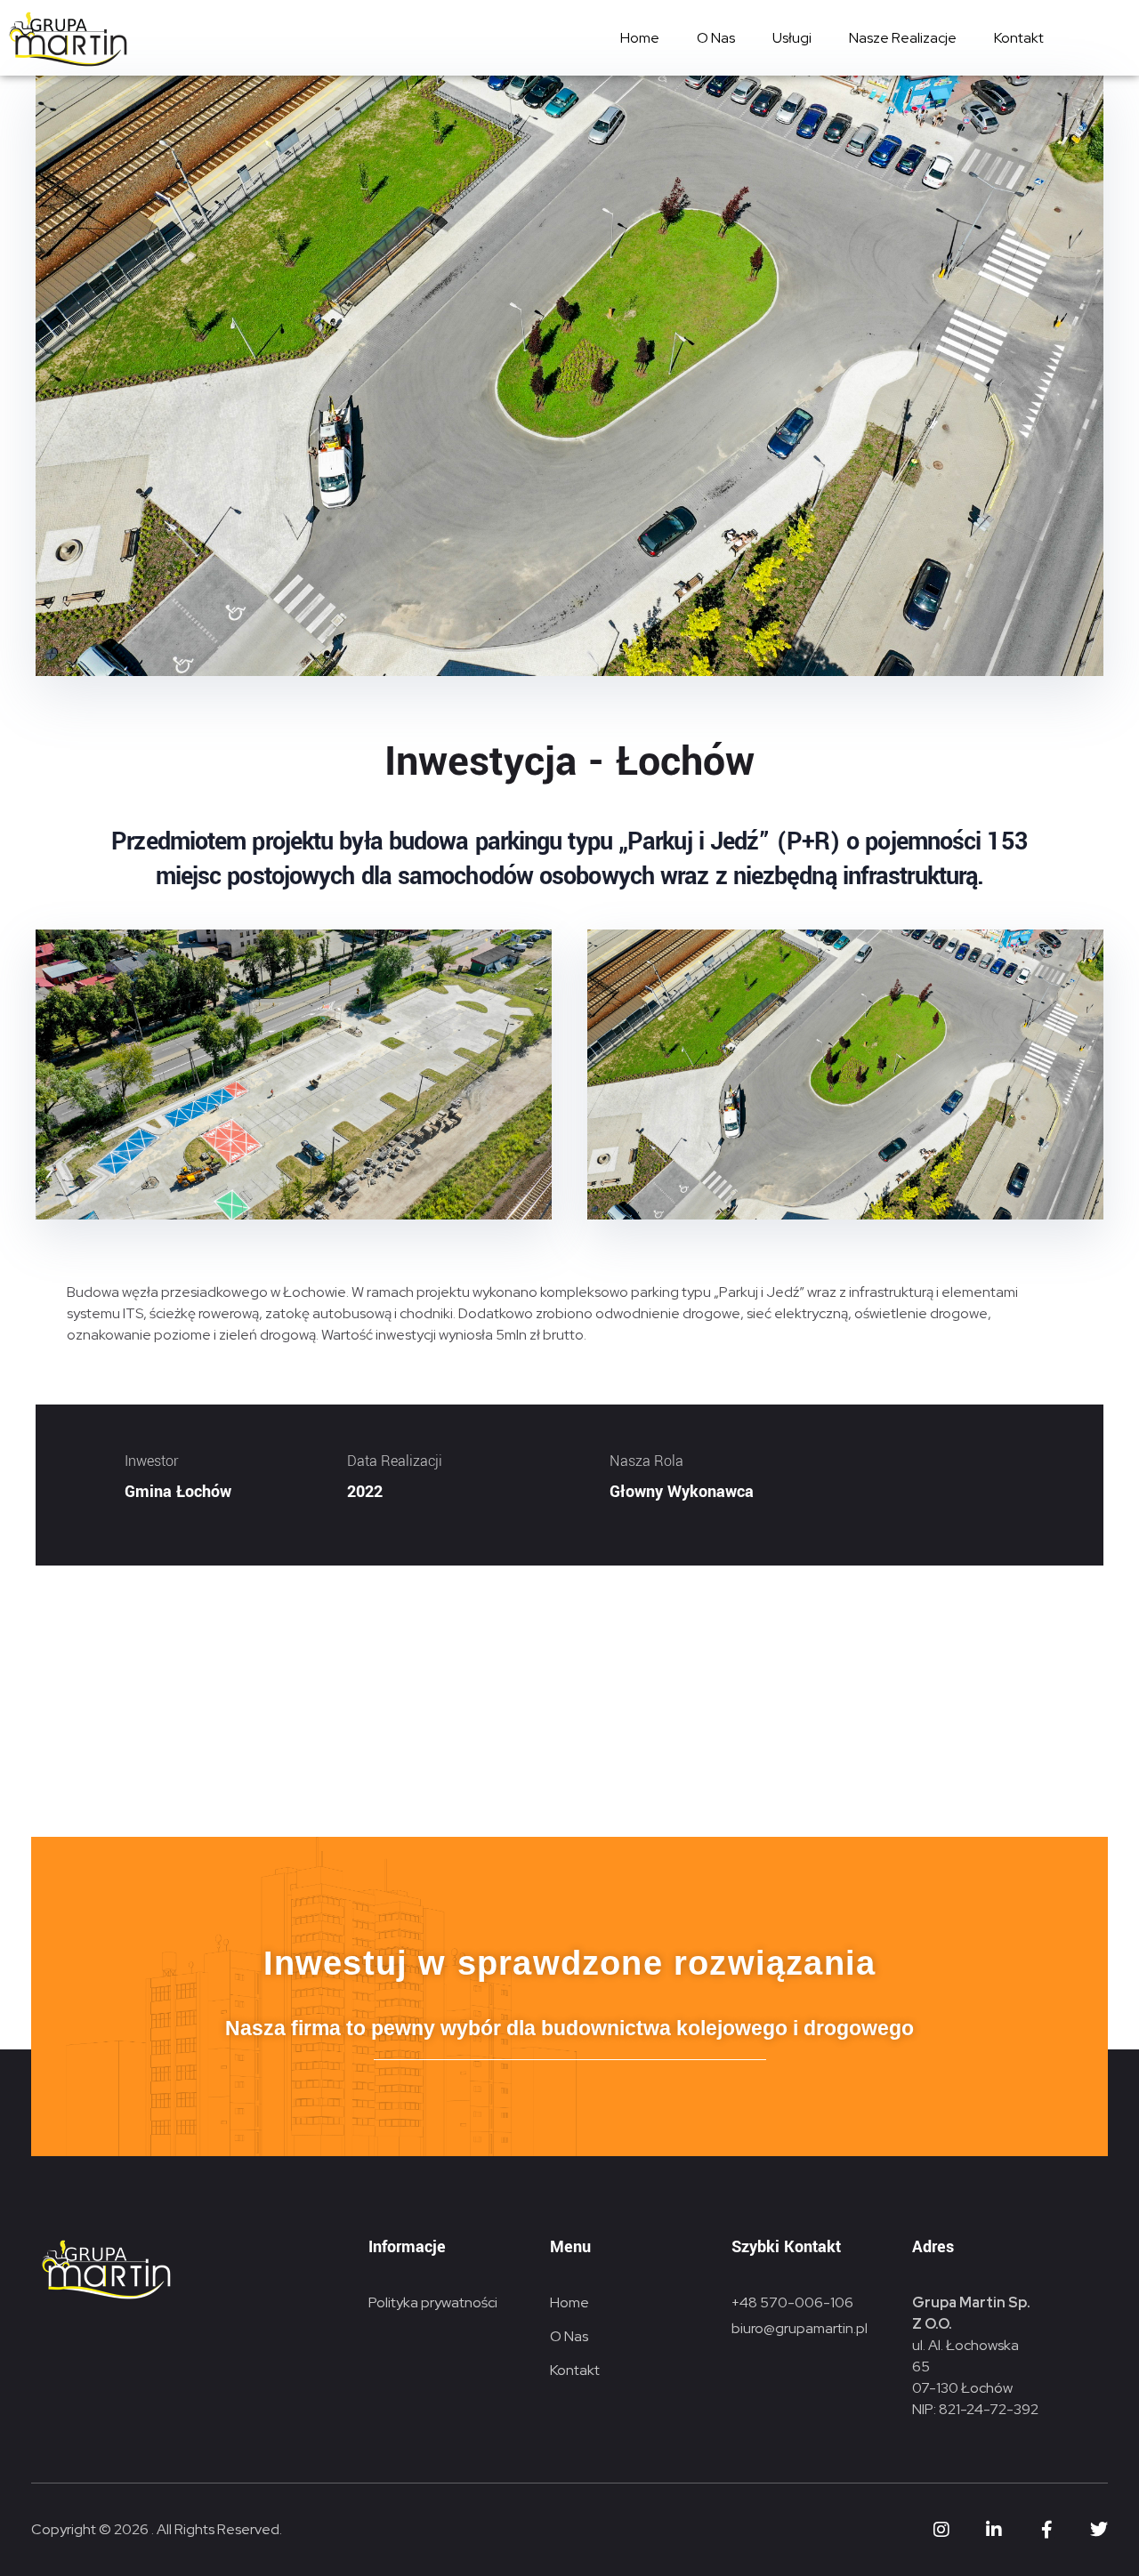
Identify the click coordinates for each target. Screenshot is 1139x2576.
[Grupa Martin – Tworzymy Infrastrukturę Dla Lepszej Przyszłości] (67, 39)
